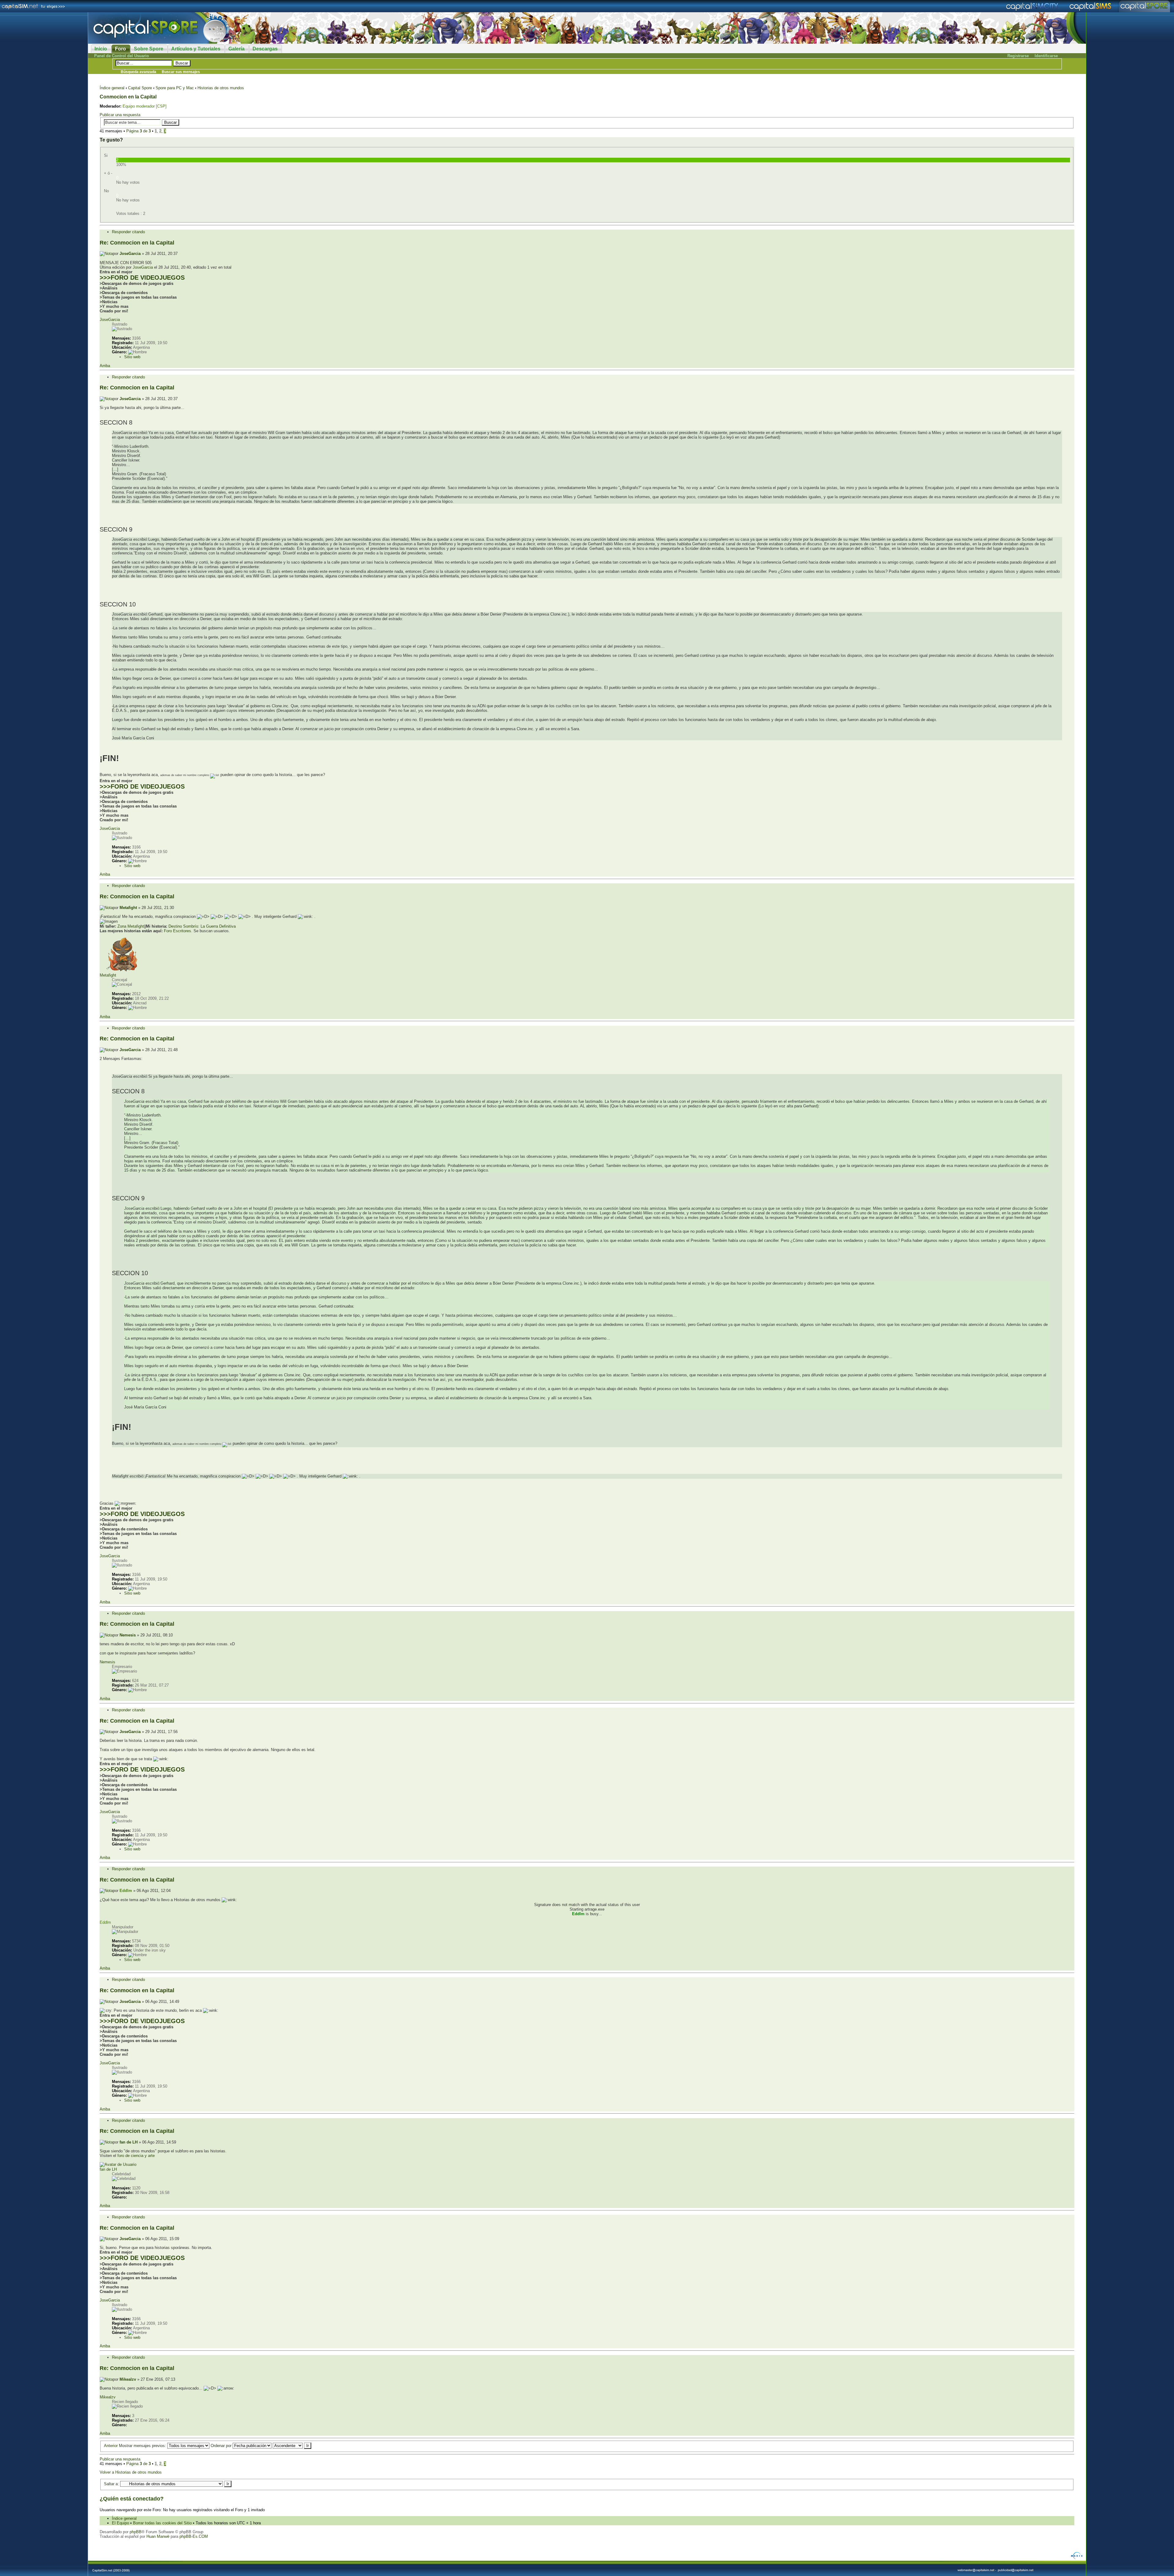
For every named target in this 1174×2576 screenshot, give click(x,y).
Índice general (112, 88)
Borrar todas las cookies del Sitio (162, 2523)
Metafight (128, 908)
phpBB (136, 2532)
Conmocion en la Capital (128, 97)
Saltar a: (111, 2484)
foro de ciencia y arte (136, 2156)
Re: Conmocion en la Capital (137, 243)
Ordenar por (222, 2446)
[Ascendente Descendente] (292, 2446)
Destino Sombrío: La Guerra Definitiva (202, 926)
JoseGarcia (130, 254)
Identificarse (1046, 56)
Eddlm (126, 1891)
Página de (138, 131)
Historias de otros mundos (221, 88)
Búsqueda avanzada (138, 72)
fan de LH (129, 2142)
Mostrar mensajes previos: (143, 2446)
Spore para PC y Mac (175, 88)
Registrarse (1018, 56)
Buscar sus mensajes (181, 72)
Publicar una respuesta (120, 115)
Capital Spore (140, 88)
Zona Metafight (131, 926)
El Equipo (120, 2523)
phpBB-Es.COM (194, 2536)
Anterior (111, 2446)
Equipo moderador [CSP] (145, 106)
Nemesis (128, 1635)
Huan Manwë (158, 2536)
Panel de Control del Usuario (122, 56)
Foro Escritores (177, 931)
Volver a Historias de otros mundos (131, 2472)
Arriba (105, 366)
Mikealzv (128, 2379)
